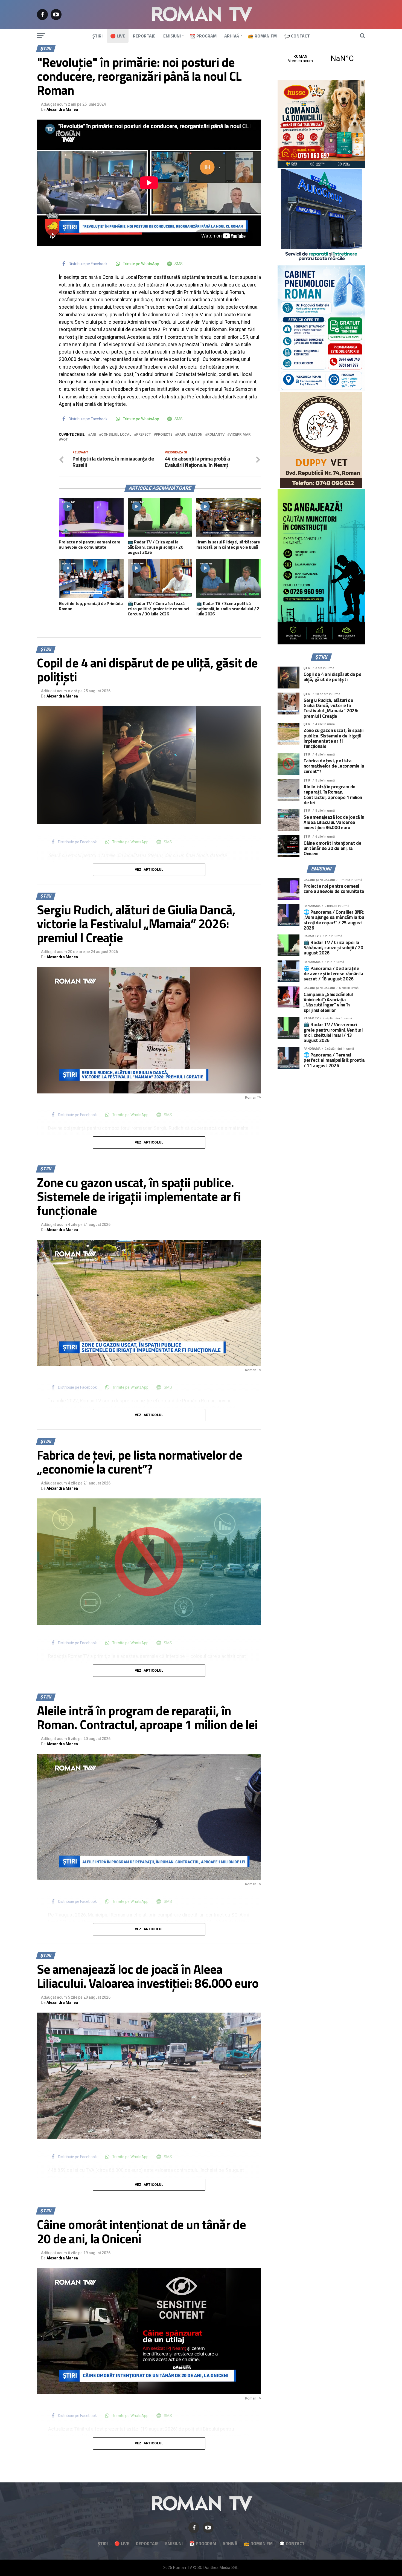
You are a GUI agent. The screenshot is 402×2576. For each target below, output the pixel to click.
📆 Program (203, 36)
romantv (216, 435)
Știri (97, 36)
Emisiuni (172, 36)
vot (64, 440)
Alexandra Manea (62, 109)
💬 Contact (297, 36)
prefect (144, 435)
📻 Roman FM (262, 36)
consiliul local (116, 435)
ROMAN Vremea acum (321, 59)
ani (93, 435)
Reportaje (144, 36)
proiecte (164, 435)
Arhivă (232, 36)
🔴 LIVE (118, 36)
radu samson (190, 435)
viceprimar (240, 435)
